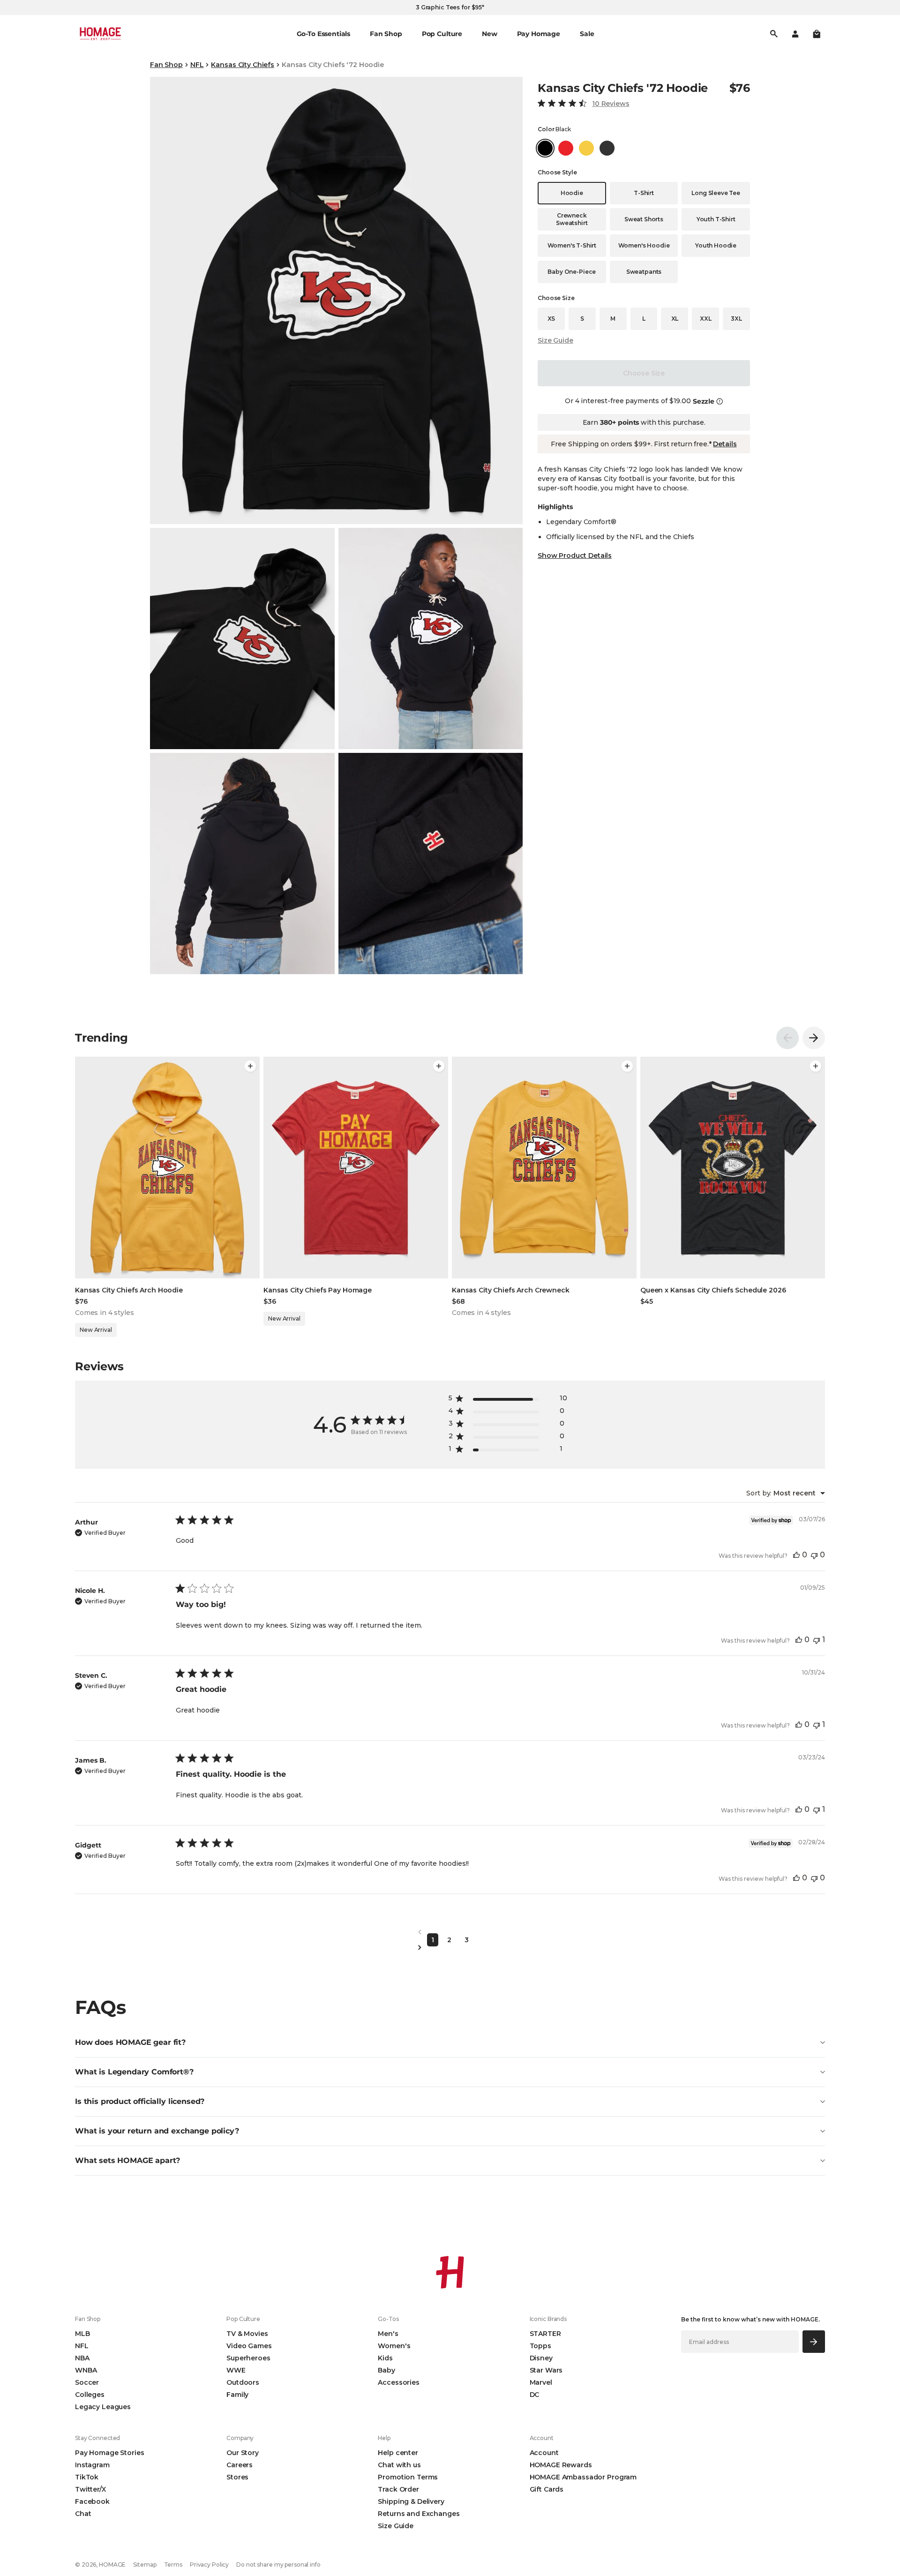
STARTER (545, 2334)
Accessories (398, 2382)
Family (237, 2395)
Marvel (541, 2382)
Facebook (92, 2501)
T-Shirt (644, 193)
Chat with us (399, 2465)
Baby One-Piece (572, 272)
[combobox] (786, 1493)
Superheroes (248, 2358)
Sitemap (145, 2565)
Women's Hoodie (644, 245)
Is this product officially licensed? (140, 2101)
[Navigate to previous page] (450, 1932)
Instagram (92, 2465)
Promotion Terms (408, 2477)
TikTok (87, 2477)
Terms (173, 2565)
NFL (197, 65)
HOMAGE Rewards (561, 2465)
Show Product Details (575, 556)
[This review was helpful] (796, 1555)
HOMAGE (112, 2565)
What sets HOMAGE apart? (127, 2160)
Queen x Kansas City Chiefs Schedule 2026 (713, 1290)
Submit (814, 2341)
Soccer (87, 2382)
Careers (240, 2465)
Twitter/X (90, 2489)
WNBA (86, 2370)
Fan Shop (166, 65)
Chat (83, 2514)
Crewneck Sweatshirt (572, 219)
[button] (817, 34)
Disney (541, 2358)
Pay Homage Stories (109, 2453)
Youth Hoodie (716, 245)
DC (535, 2395)
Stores (237, 2477)
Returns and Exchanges (419, 2514)
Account (544, 2453)
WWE (236, 2370)
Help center (398, 2453)
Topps (540, 2346)
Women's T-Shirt (572, 245)
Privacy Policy (209, 2565)
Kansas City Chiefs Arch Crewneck (511, 1290)
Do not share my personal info (278, 2565)
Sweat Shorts (644, 219)
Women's (394, 2346)
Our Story (243, 2453)
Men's (388, 2334)
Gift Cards (547, 2489)
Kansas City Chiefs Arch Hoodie (129, 1290)
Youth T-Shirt (716, 219)
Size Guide (555, 340)
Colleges (90, 2395)
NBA (82, 2358)
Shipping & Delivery (411, 2501)
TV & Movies (247, 2334)
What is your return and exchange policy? (157, 2131)
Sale (587, 34)
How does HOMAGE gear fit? (130, 2042)
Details (725, 444)
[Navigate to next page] (450, 1948)
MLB (82, 2334)
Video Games (249, 2346)
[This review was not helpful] (814, 1555)
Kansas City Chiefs (242, 65)
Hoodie (572, 193)
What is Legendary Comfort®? (134, 2072)
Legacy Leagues (103, 2407)
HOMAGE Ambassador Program (583, 2477)
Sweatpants (644, 272)
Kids (385, 2358)
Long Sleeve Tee (716, 193)
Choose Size (644, 373)
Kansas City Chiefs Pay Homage (318, 1290)
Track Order (398, 2489)
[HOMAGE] (100, 34)
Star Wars (546, 2370)
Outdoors (243, 2382)
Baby (386, 2370)
